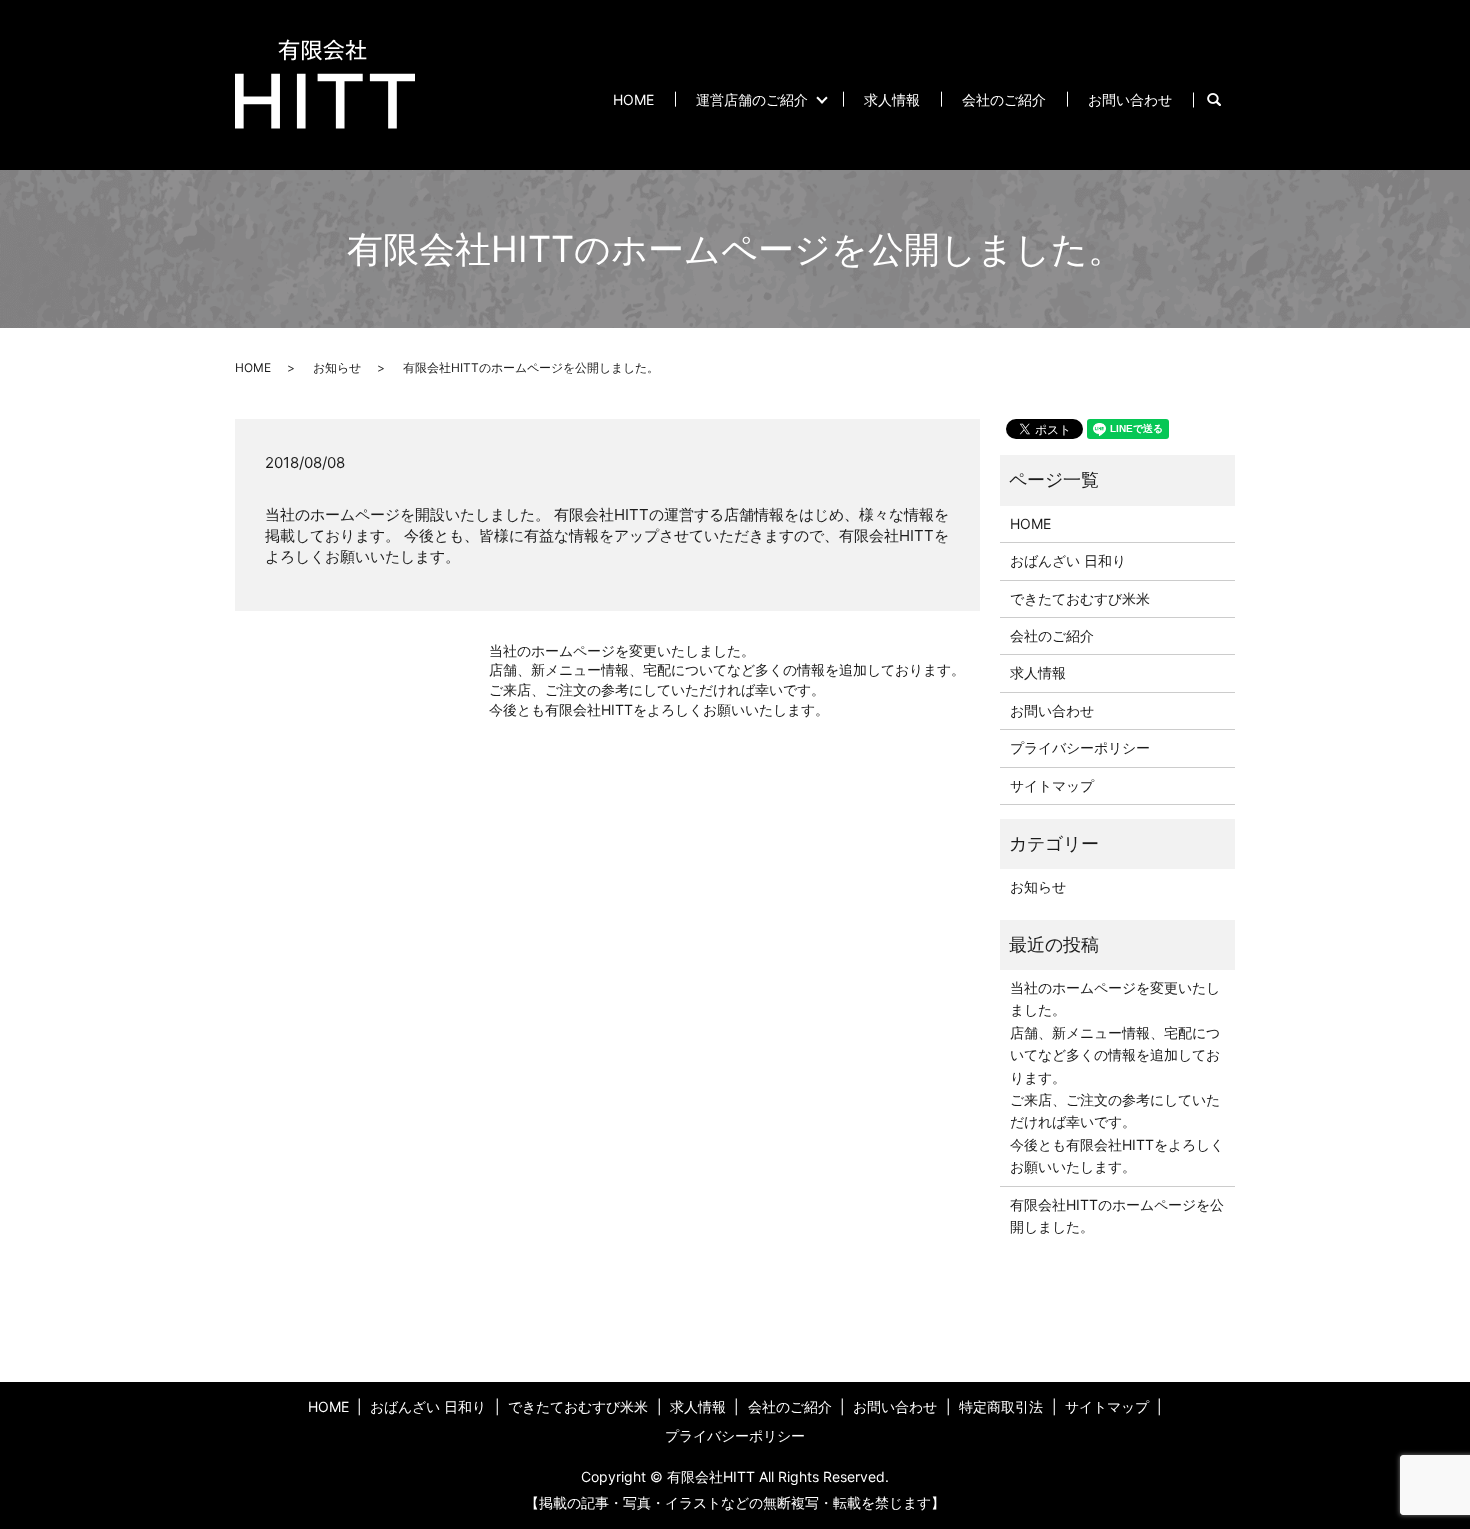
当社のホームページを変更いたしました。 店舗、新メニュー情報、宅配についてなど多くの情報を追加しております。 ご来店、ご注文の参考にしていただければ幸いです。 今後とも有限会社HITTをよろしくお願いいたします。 (727, 680)
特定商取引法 (1001, 1406)
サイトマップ (1052, 785)
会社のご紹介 (1004, 99)
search (1224, 99)
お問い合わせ (1130, 99)
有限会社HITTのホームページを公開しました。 (1117, 1215)
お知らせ (337, 367)
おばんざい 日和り (1068, 560)
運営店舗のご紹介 (752, 99)
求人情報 (892, 99)
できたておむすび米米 (1080, 598)
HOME (633, 99)
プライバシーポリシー (1080, 747)
